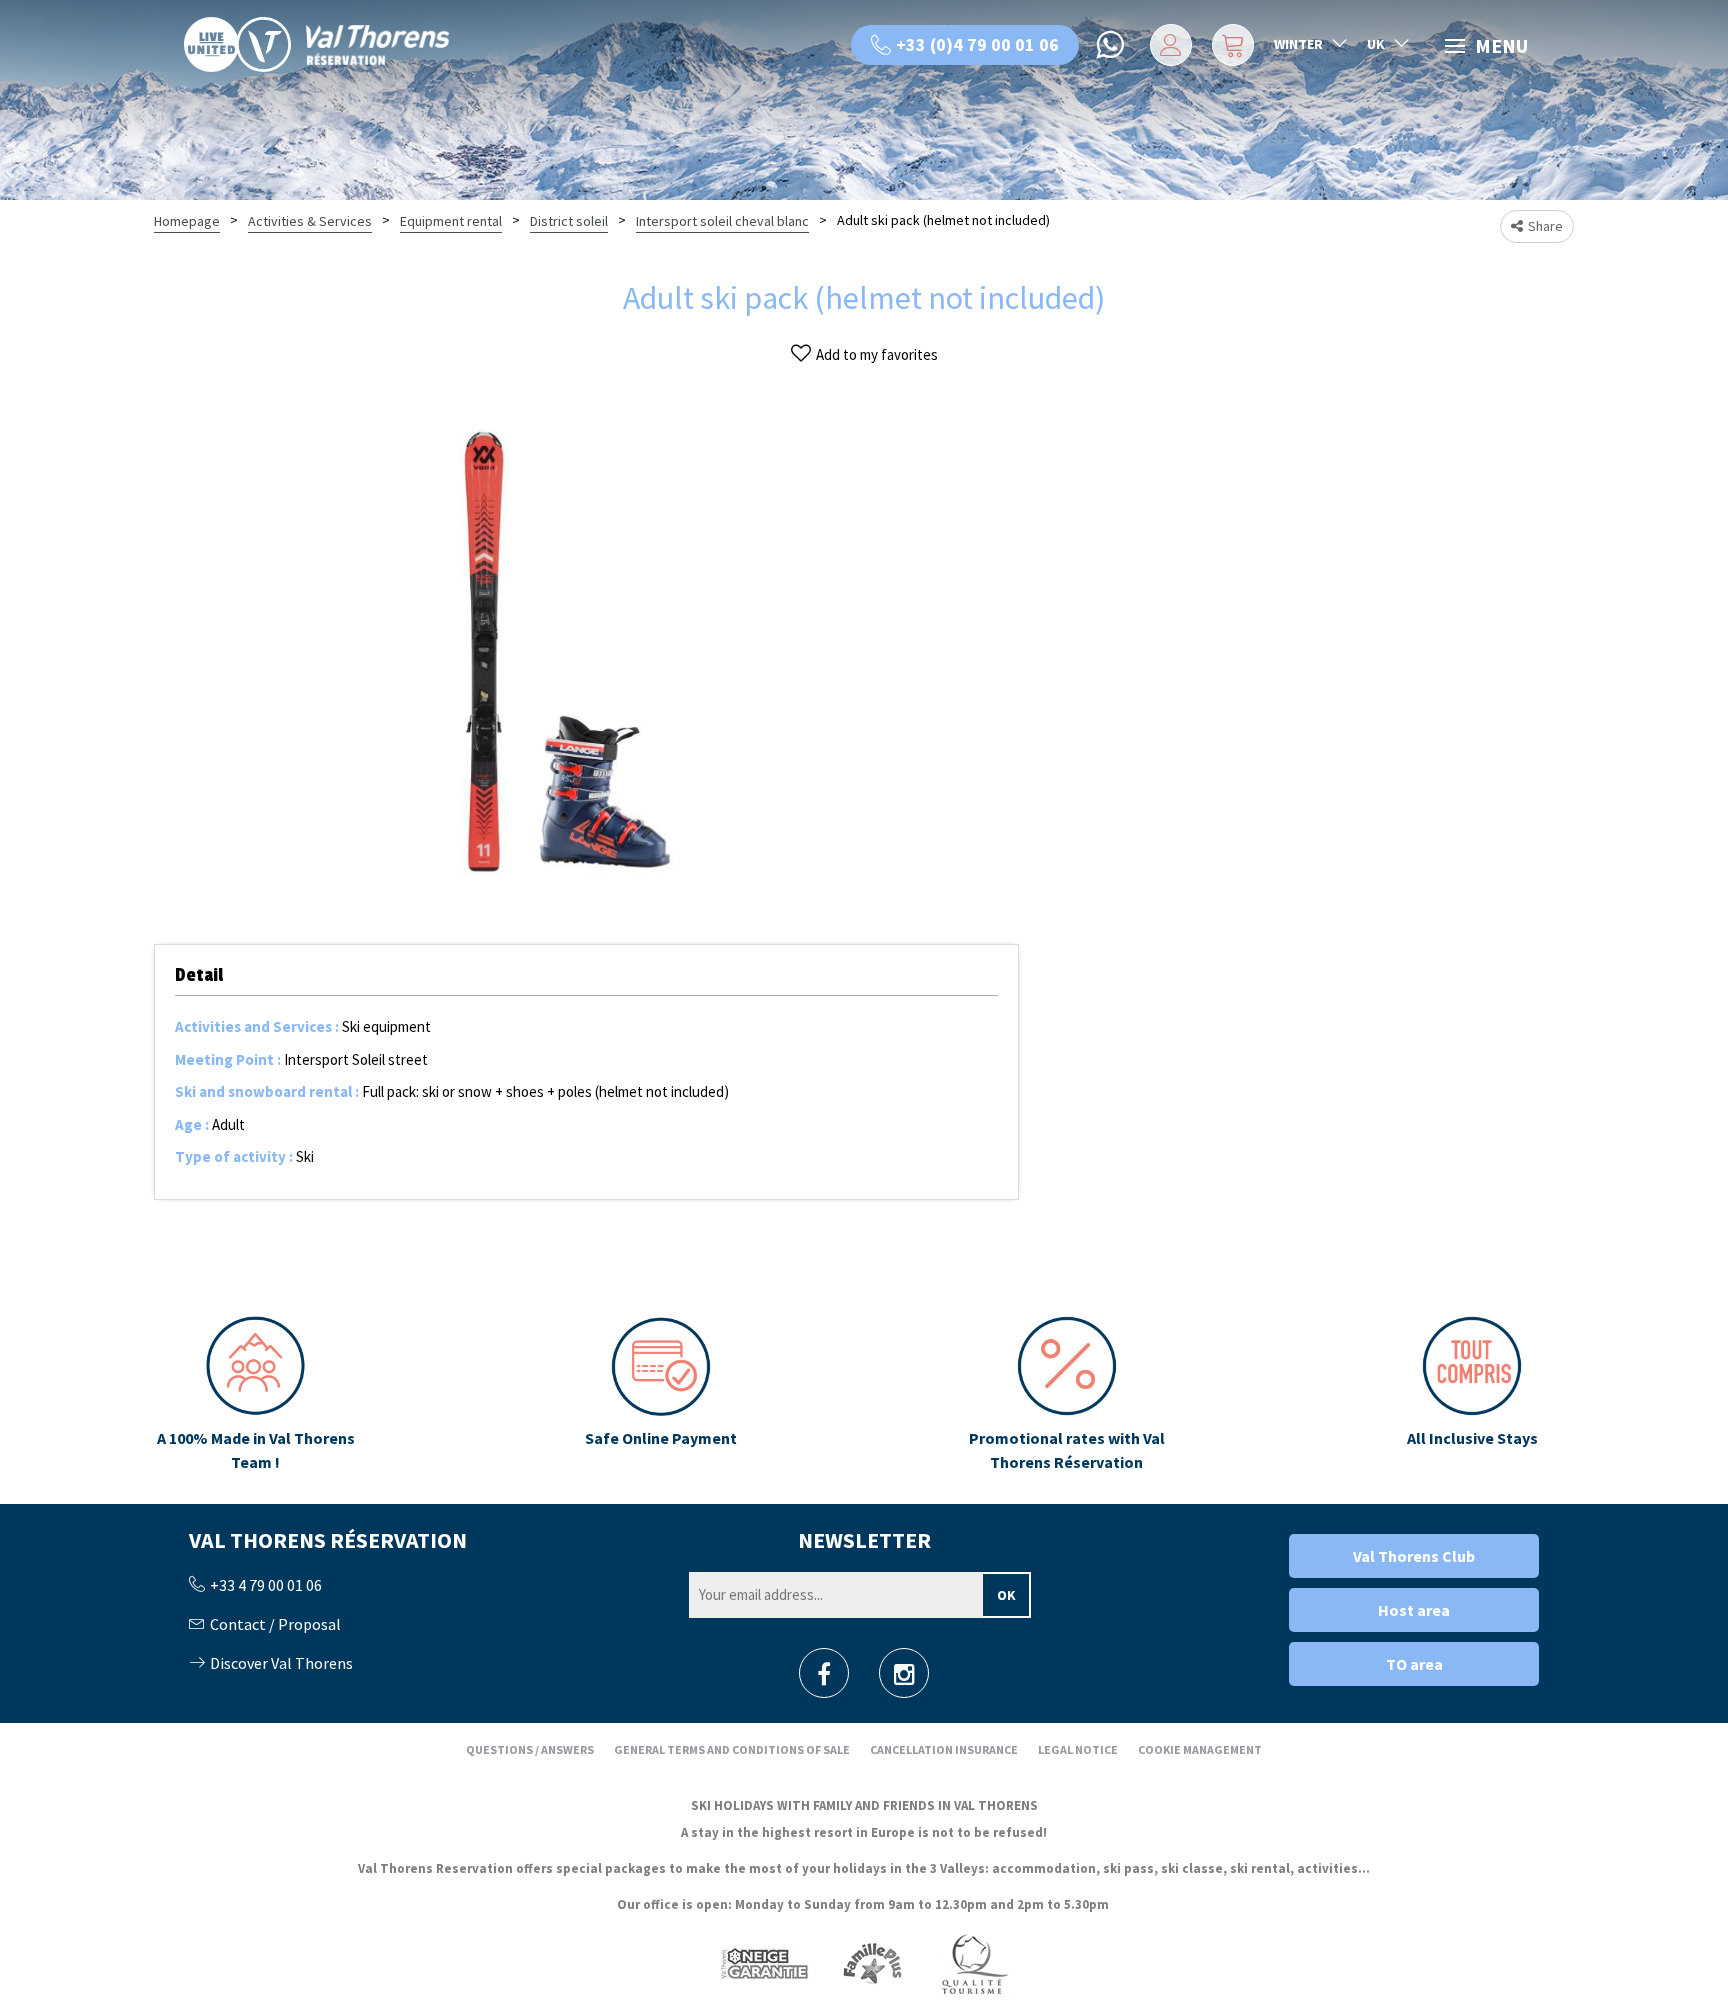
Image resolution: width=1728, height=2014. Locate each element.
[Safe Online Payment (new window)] (661, 1395)
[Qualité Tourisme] (974, 1963)
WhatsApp (1112, 45)
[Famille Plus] (872, 1963)
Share (1545, 226)
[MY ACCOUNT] (1167, 45)
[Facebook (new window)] (824, 1679)
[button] (1230, 45)
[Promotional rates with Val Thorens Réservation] (1066, 1395)
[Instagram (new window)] (904, 1679)
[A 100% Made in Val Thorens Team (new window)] (255, 1395)
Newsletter (864, 1540)
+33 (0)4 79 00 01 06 (977, 44)
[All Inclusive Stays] (1472, 1395)
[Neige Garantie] (763, 1963)
